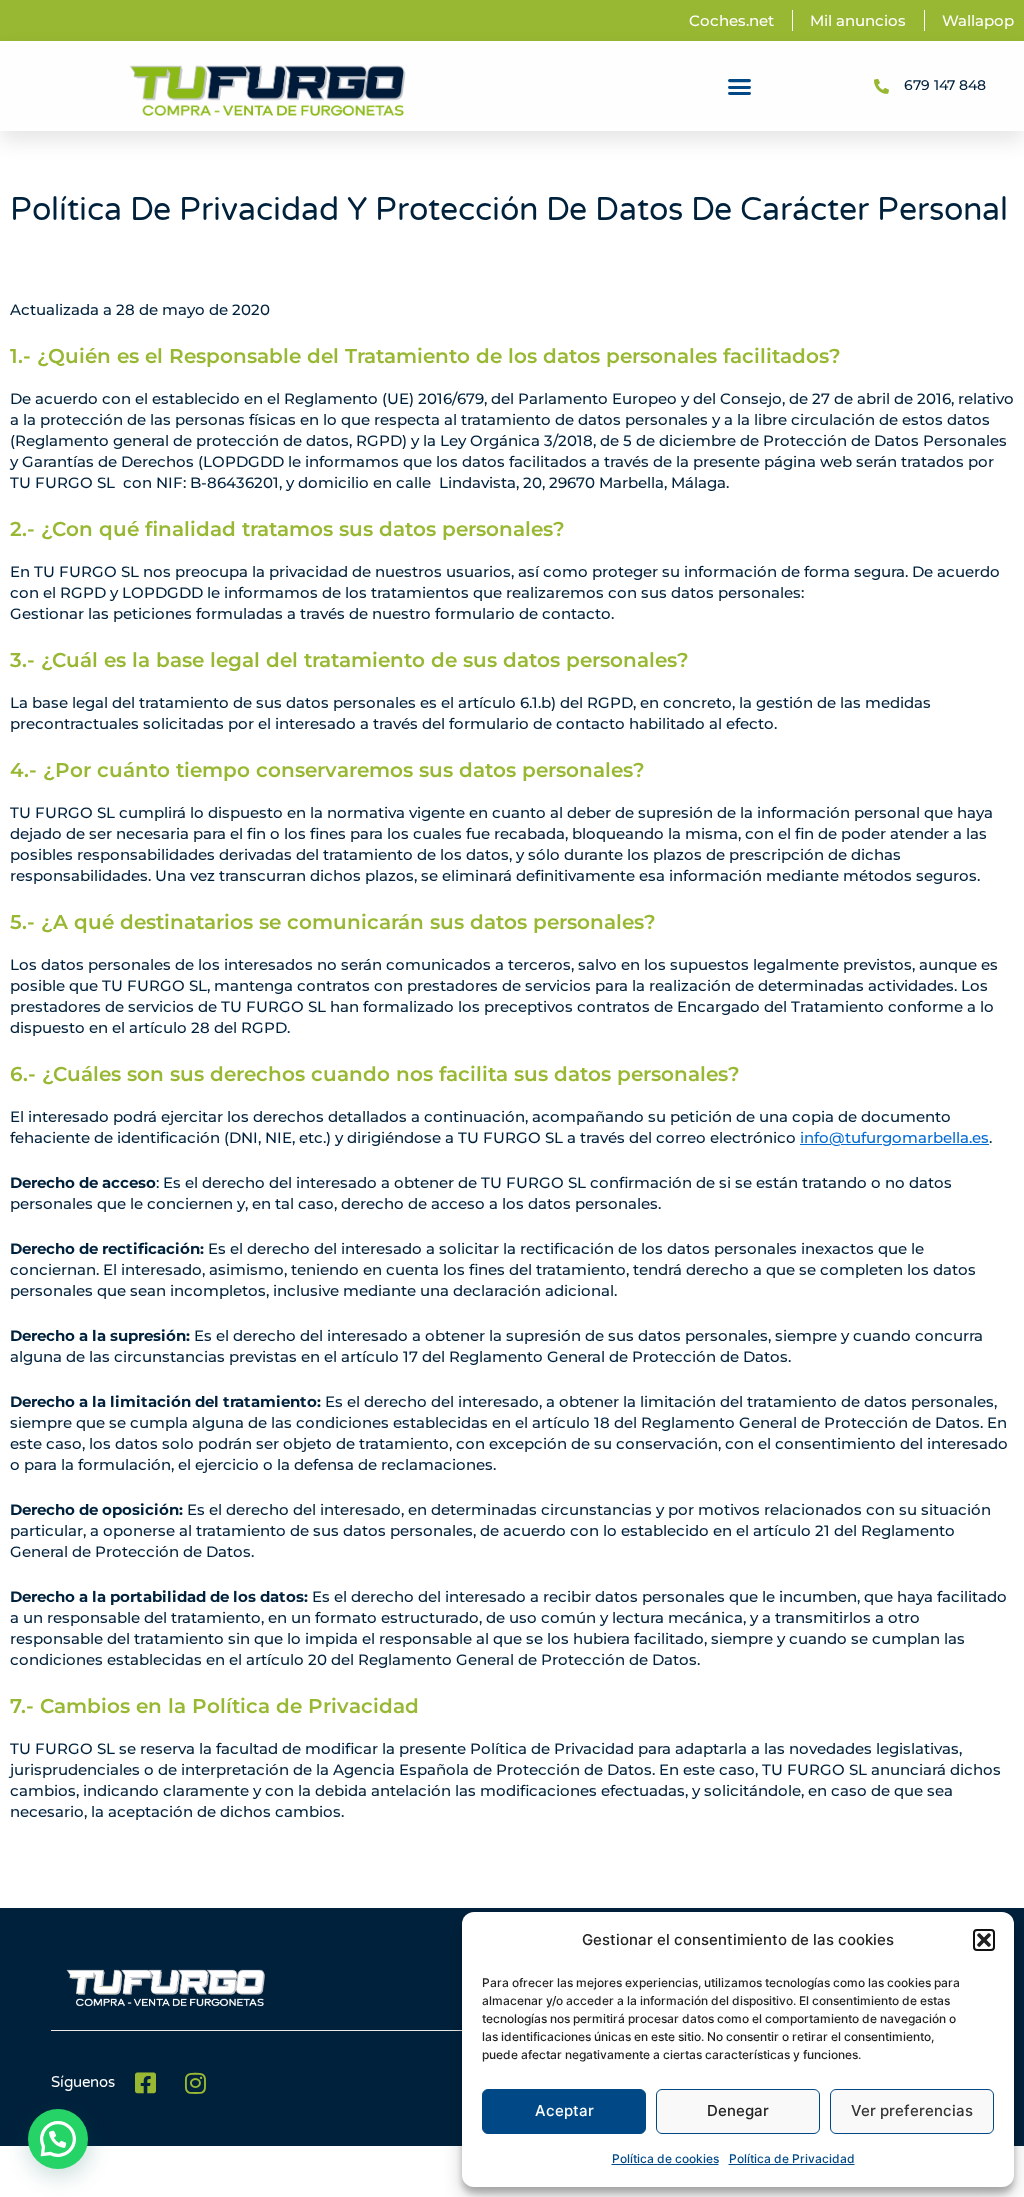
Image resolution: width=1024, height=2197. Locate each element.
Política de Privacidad (792, 2158)
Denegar (738, 2110)
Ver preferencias (912, 2110)
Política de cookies (665, 2158)
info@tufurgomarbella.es (894, 1137)
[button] (984, 1940)
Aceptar (564, 2110)
